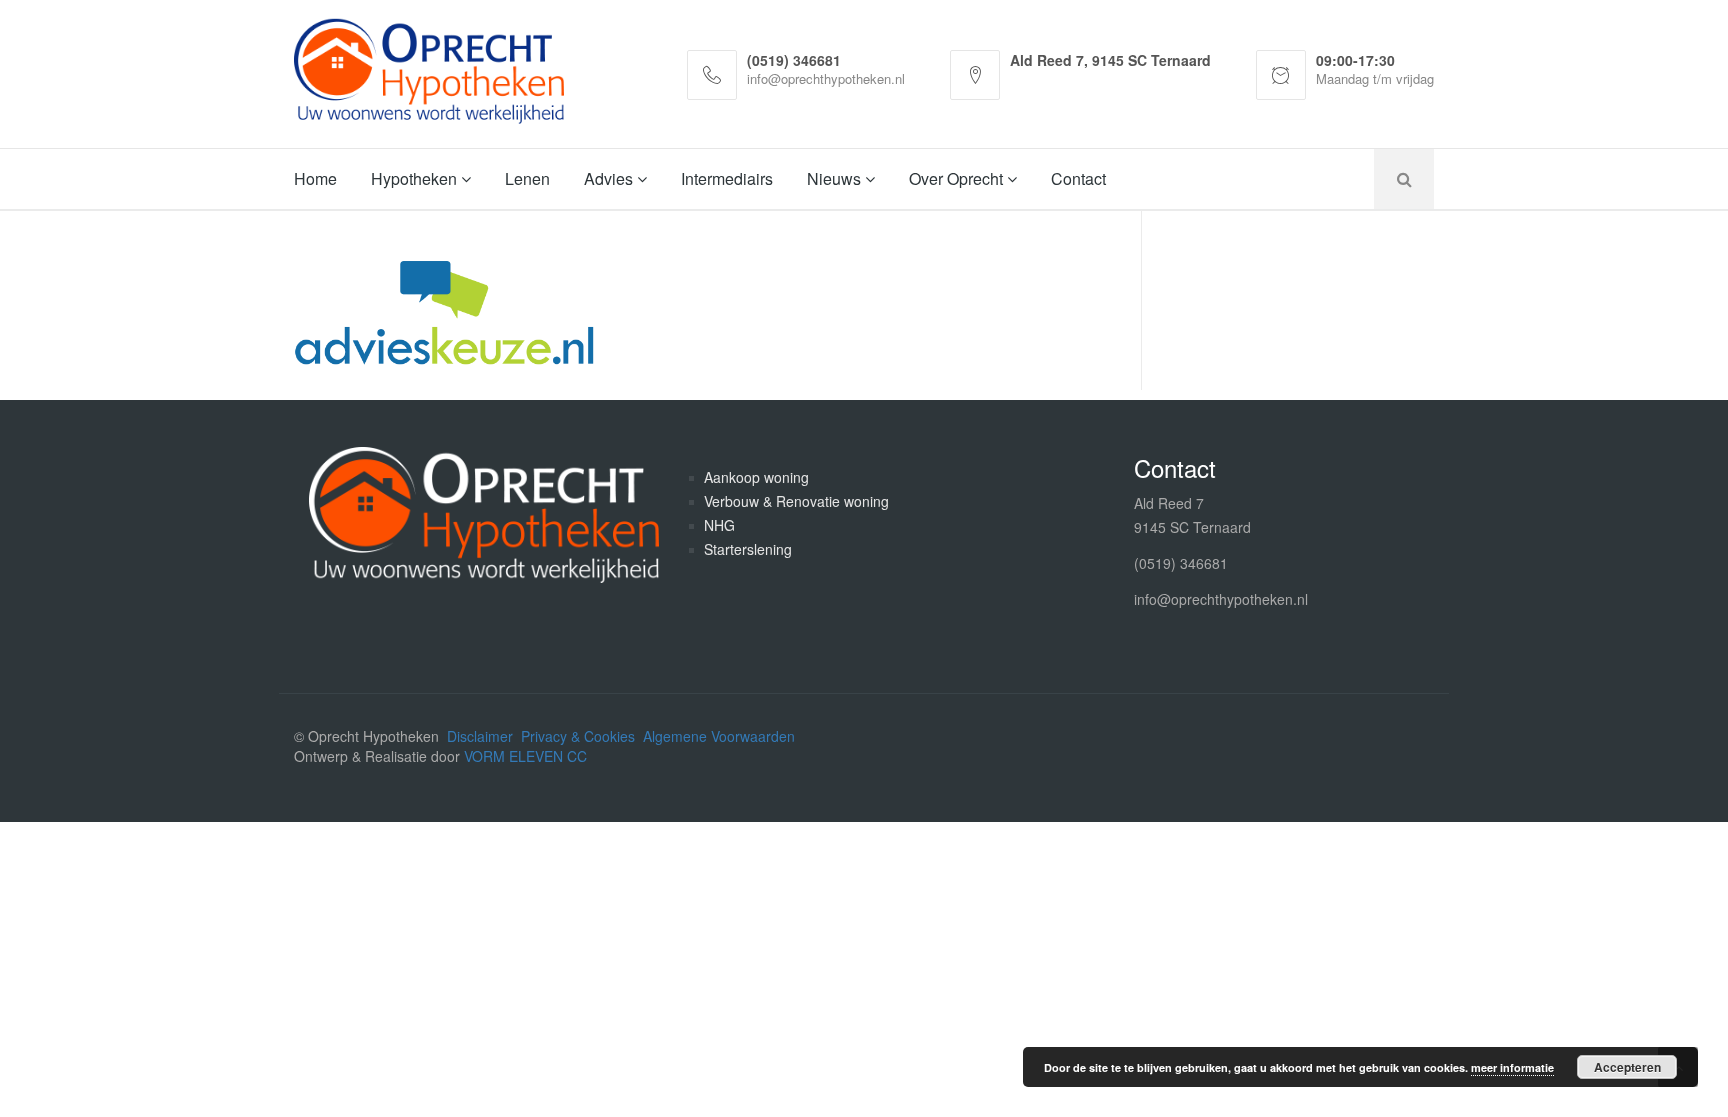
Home (315, 178)
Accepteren (1627, 1067)
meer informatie (1512, 1067)
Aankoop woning (756, 477)
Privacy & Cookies (578, 736)
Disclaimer (480, 736)
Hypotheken (416, 178)
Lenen (527, 178)
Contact (1078, 178)
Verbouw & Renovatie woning (796, 501)
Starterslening (748, 549)
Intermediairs (727, 178)
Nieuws (836, 178)
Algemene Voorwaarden (719, 736)
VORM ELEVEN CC (525, 756)
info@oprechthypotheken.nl (1221, 599)
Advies (610, 178)
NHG (719, 525)
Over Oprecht (958, 178)
